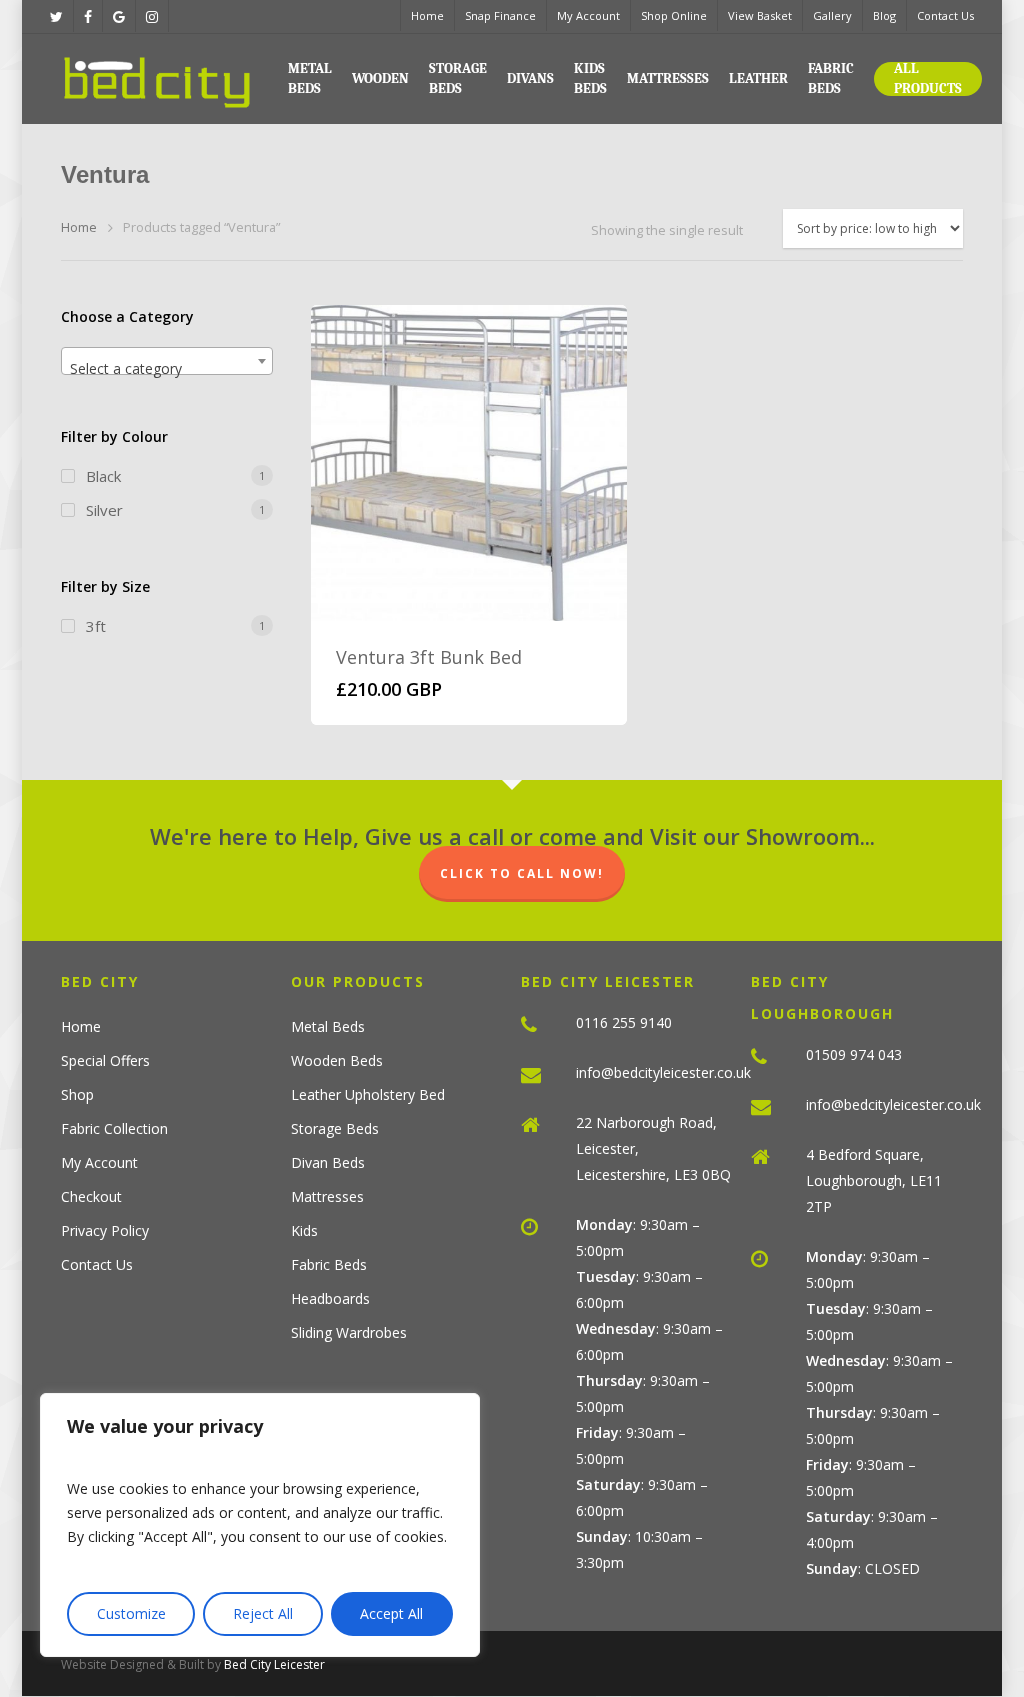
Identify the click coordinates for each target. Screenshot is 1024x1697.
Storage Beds (458, 78)
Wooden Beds (337, 1060)
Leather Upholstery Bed (368, 1094)
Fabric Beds (831, 78)
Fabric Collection (114, 1128)
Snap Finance (500, 15)
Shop (77, 1094)
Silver (104, 510)
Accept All (391, 1613)
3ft (96, 626)
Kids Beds (590, 78)
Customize (131, 1613)
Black (103, 476)
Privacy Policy (105, 1230)
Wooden (380, 78)
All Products (928, 78)
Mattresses (668, 78)
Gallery (832, 15)
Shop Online (674, 15)
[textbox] (167, 369)
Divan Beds (328, 1162)
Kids (304, 1230)
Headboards (330, 1298)
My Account (588, 15)
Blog (884, 15)
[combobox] (167, 361)
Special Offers (105, 1060)
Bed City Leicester (274, 1664)
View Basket (760, 15)
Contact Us (945, 15)
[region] (260, 1525)
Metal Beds (310, 78)
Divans (530, 78)
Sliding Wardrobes (349, 1332)
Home (427, 15)
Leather (758, 78)
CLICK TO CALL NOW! (522, 873)
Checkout (91, 1196)
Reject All (263, 1613)
